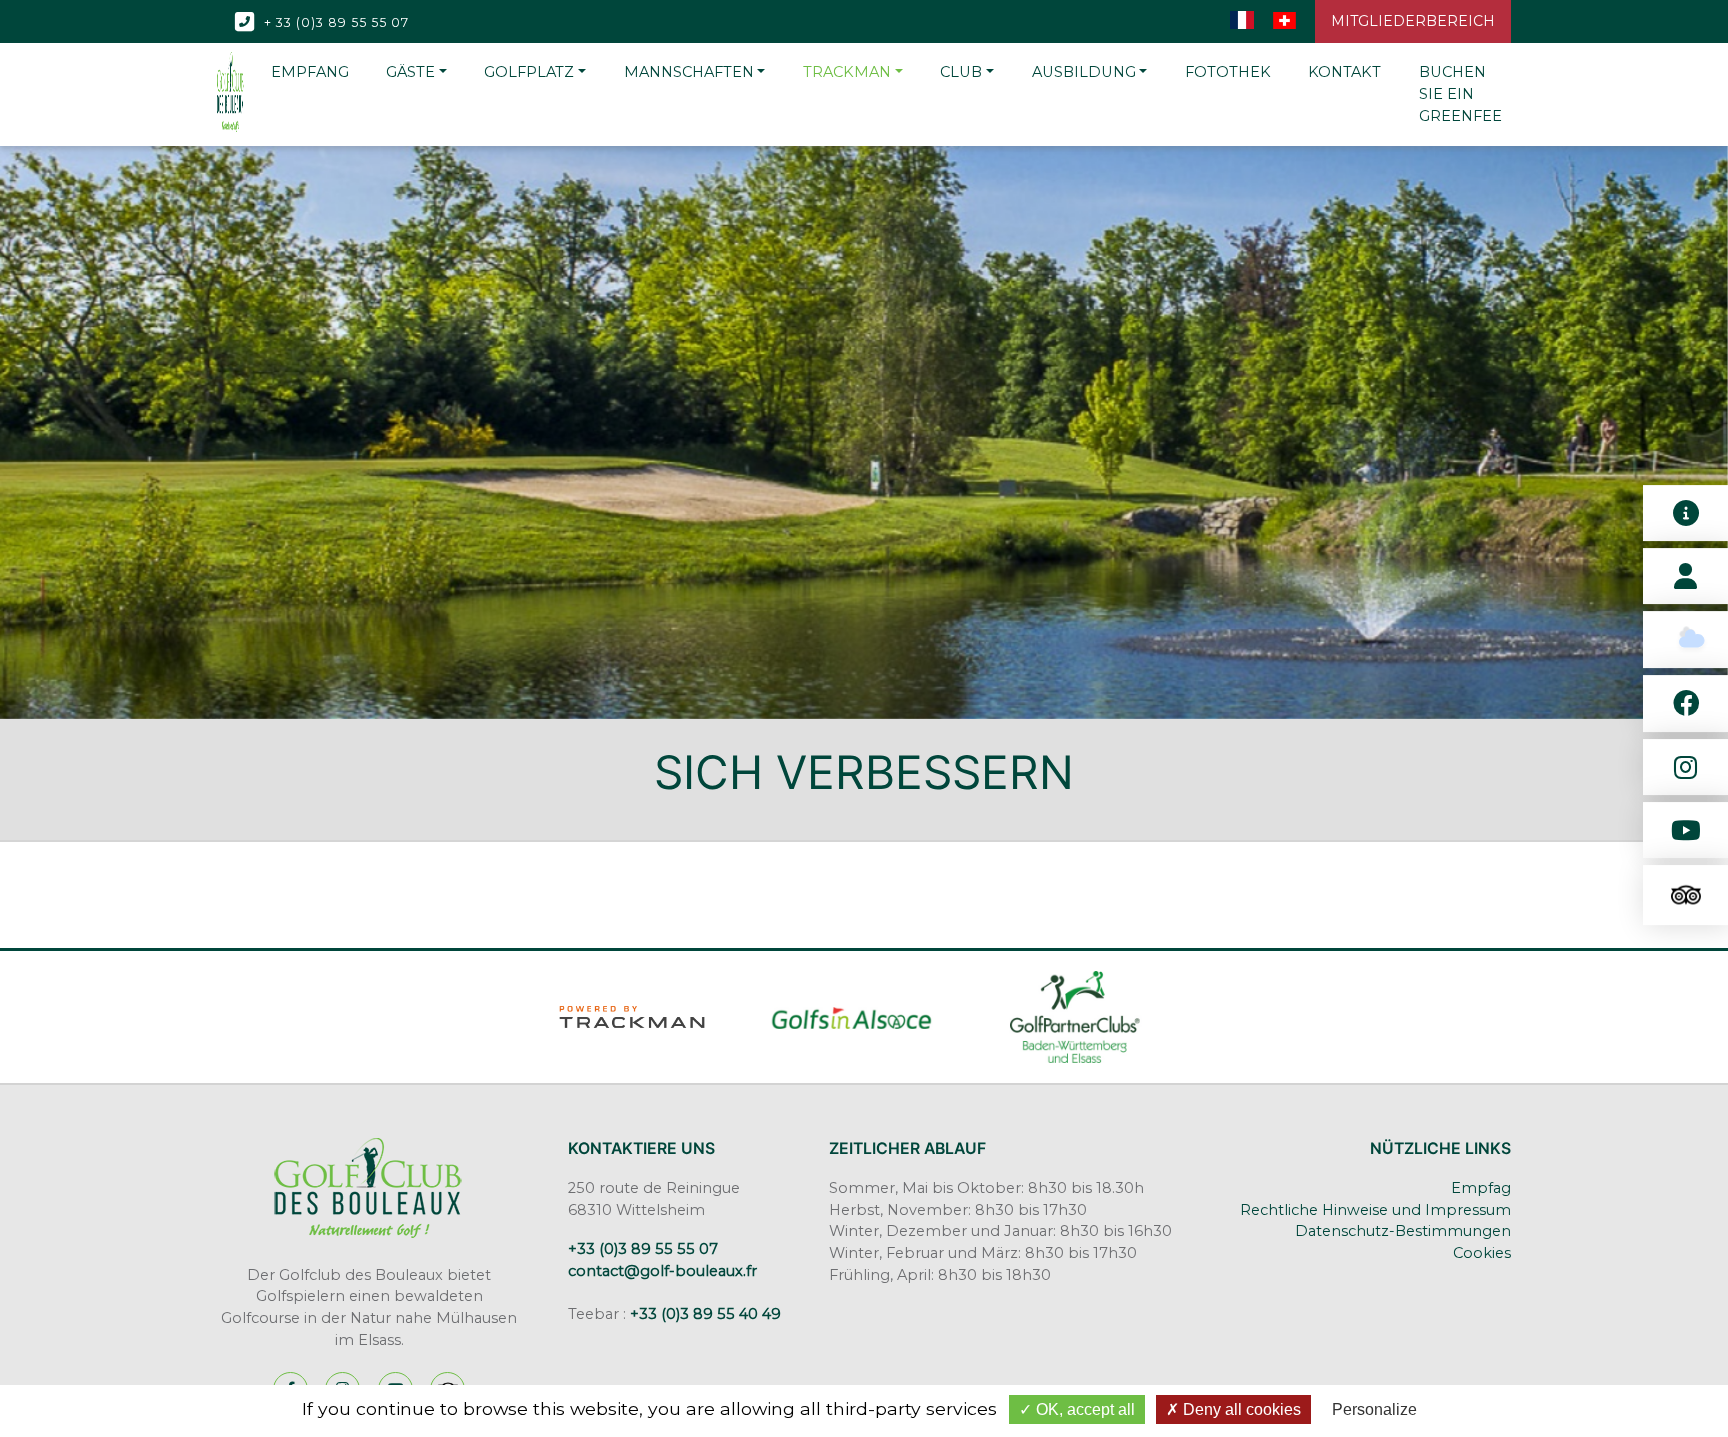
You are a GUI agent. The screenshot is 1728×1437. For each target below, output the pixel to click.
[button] (416, 72)
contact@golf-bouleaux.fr (662, 1271)
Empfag (1481, 1188)
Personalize (1374, 1409)
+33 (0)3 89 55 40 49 (705, 1314)
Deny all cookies (1240, 1409)
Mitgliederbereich (1413, 21)
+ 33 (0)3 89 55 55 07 (334, 21)
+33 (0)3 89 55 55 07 (643, 1249)
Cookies (1482, 1253)
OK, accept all (1083, 1409)
